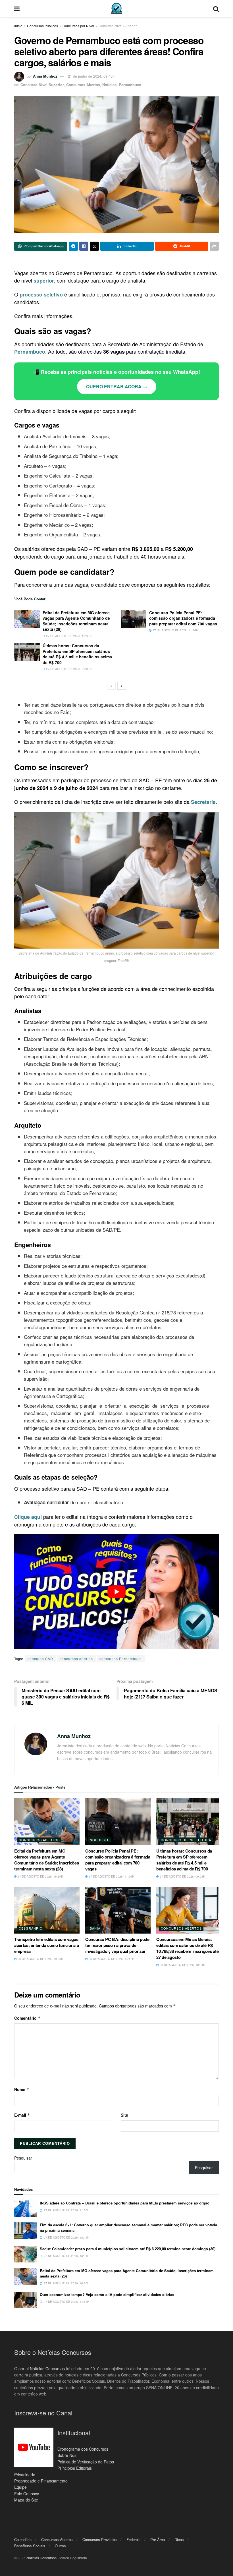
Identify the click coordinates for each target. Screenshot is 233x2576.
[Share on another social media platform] (214, 246)
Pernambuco (130, 85)
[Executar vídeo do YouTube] (116, 1592)
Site (124, 2115)
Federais (134, 2540)
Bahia (95, 1928)
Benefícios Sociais (30, 2546)
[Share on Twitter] (94, 246)
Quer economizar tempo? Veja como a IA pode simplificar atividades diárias (107, 2294)
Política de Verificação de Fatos (86, 2462)
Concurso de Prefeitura (186, 1840)
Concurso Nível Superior (118, 26)
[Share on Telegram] (73, 246)
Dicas (179, 2540)
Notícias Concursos (47, 2368)
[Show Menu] (17, 9)
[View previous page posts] (111, 686)
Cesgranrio (31, 1928)
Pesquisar (23, 2158)
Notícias (109, 85)
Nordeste (100, 1840)
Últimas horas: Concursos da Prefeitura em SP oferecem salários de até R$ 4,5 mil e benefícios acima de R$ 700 (77, 654)
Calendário (23, 2540)
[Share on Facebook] (84, 246)
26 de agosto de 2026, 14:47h (111, 1959)
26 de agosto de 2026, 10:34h (182, 1965)
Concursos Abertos (83, 85)
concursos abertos (76, 1659)
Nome (22, 2089)
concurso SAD (40, 1659)
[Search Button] (216, 9)
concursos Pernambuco (121, 1659)
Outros (60, 2546)
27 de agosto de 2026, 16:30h (68, 636)
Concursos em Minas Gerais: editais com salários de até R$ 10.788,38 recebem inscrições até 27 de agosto (187, 1948)
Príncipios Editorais (75, 2468)
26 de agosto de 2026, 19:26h (40, 1959)
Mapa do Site (26, 2500)
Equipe (20, 2487)
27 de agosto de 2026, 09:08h (68, 669)
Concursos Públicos (42, 26)
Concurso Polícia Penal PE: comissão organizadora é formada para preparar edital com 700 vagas (183, 618)
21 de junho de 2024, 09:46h (91, 76)
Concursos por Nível (78, 26)
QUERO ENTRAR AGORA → (117, 386)
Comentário (27, 2018)
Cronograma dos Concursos (83, 2449)
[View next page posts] (122, 686)
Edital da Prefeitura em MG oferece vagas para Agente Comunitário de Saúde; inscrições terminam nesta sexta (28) (76, 621)
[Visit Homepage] (116, 9)
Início (18, 26)
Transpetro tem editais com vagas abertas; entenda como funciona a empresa (46, 1945)
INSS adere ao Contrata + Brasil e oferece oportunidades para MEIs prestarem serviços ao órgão (125, 2203)
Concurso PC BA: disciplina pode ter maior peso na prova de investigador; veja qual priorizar (117, 1945)
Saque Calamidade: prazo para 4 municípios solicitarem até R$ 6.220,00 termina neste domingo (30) (128, 2249)
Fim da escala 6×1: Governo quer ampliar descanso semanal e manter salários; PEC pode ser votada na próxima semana (128, 2227)
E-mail (22, 2115)
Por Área (158, 2540)
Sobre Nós (67, 2455)
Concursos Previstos (100, 2540)
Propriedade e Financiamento (41, 2481)
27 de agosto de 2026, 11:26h (175, 630)
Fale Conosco (27, 2494)
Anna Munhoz (45, 76)
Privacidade (25, 2475)
